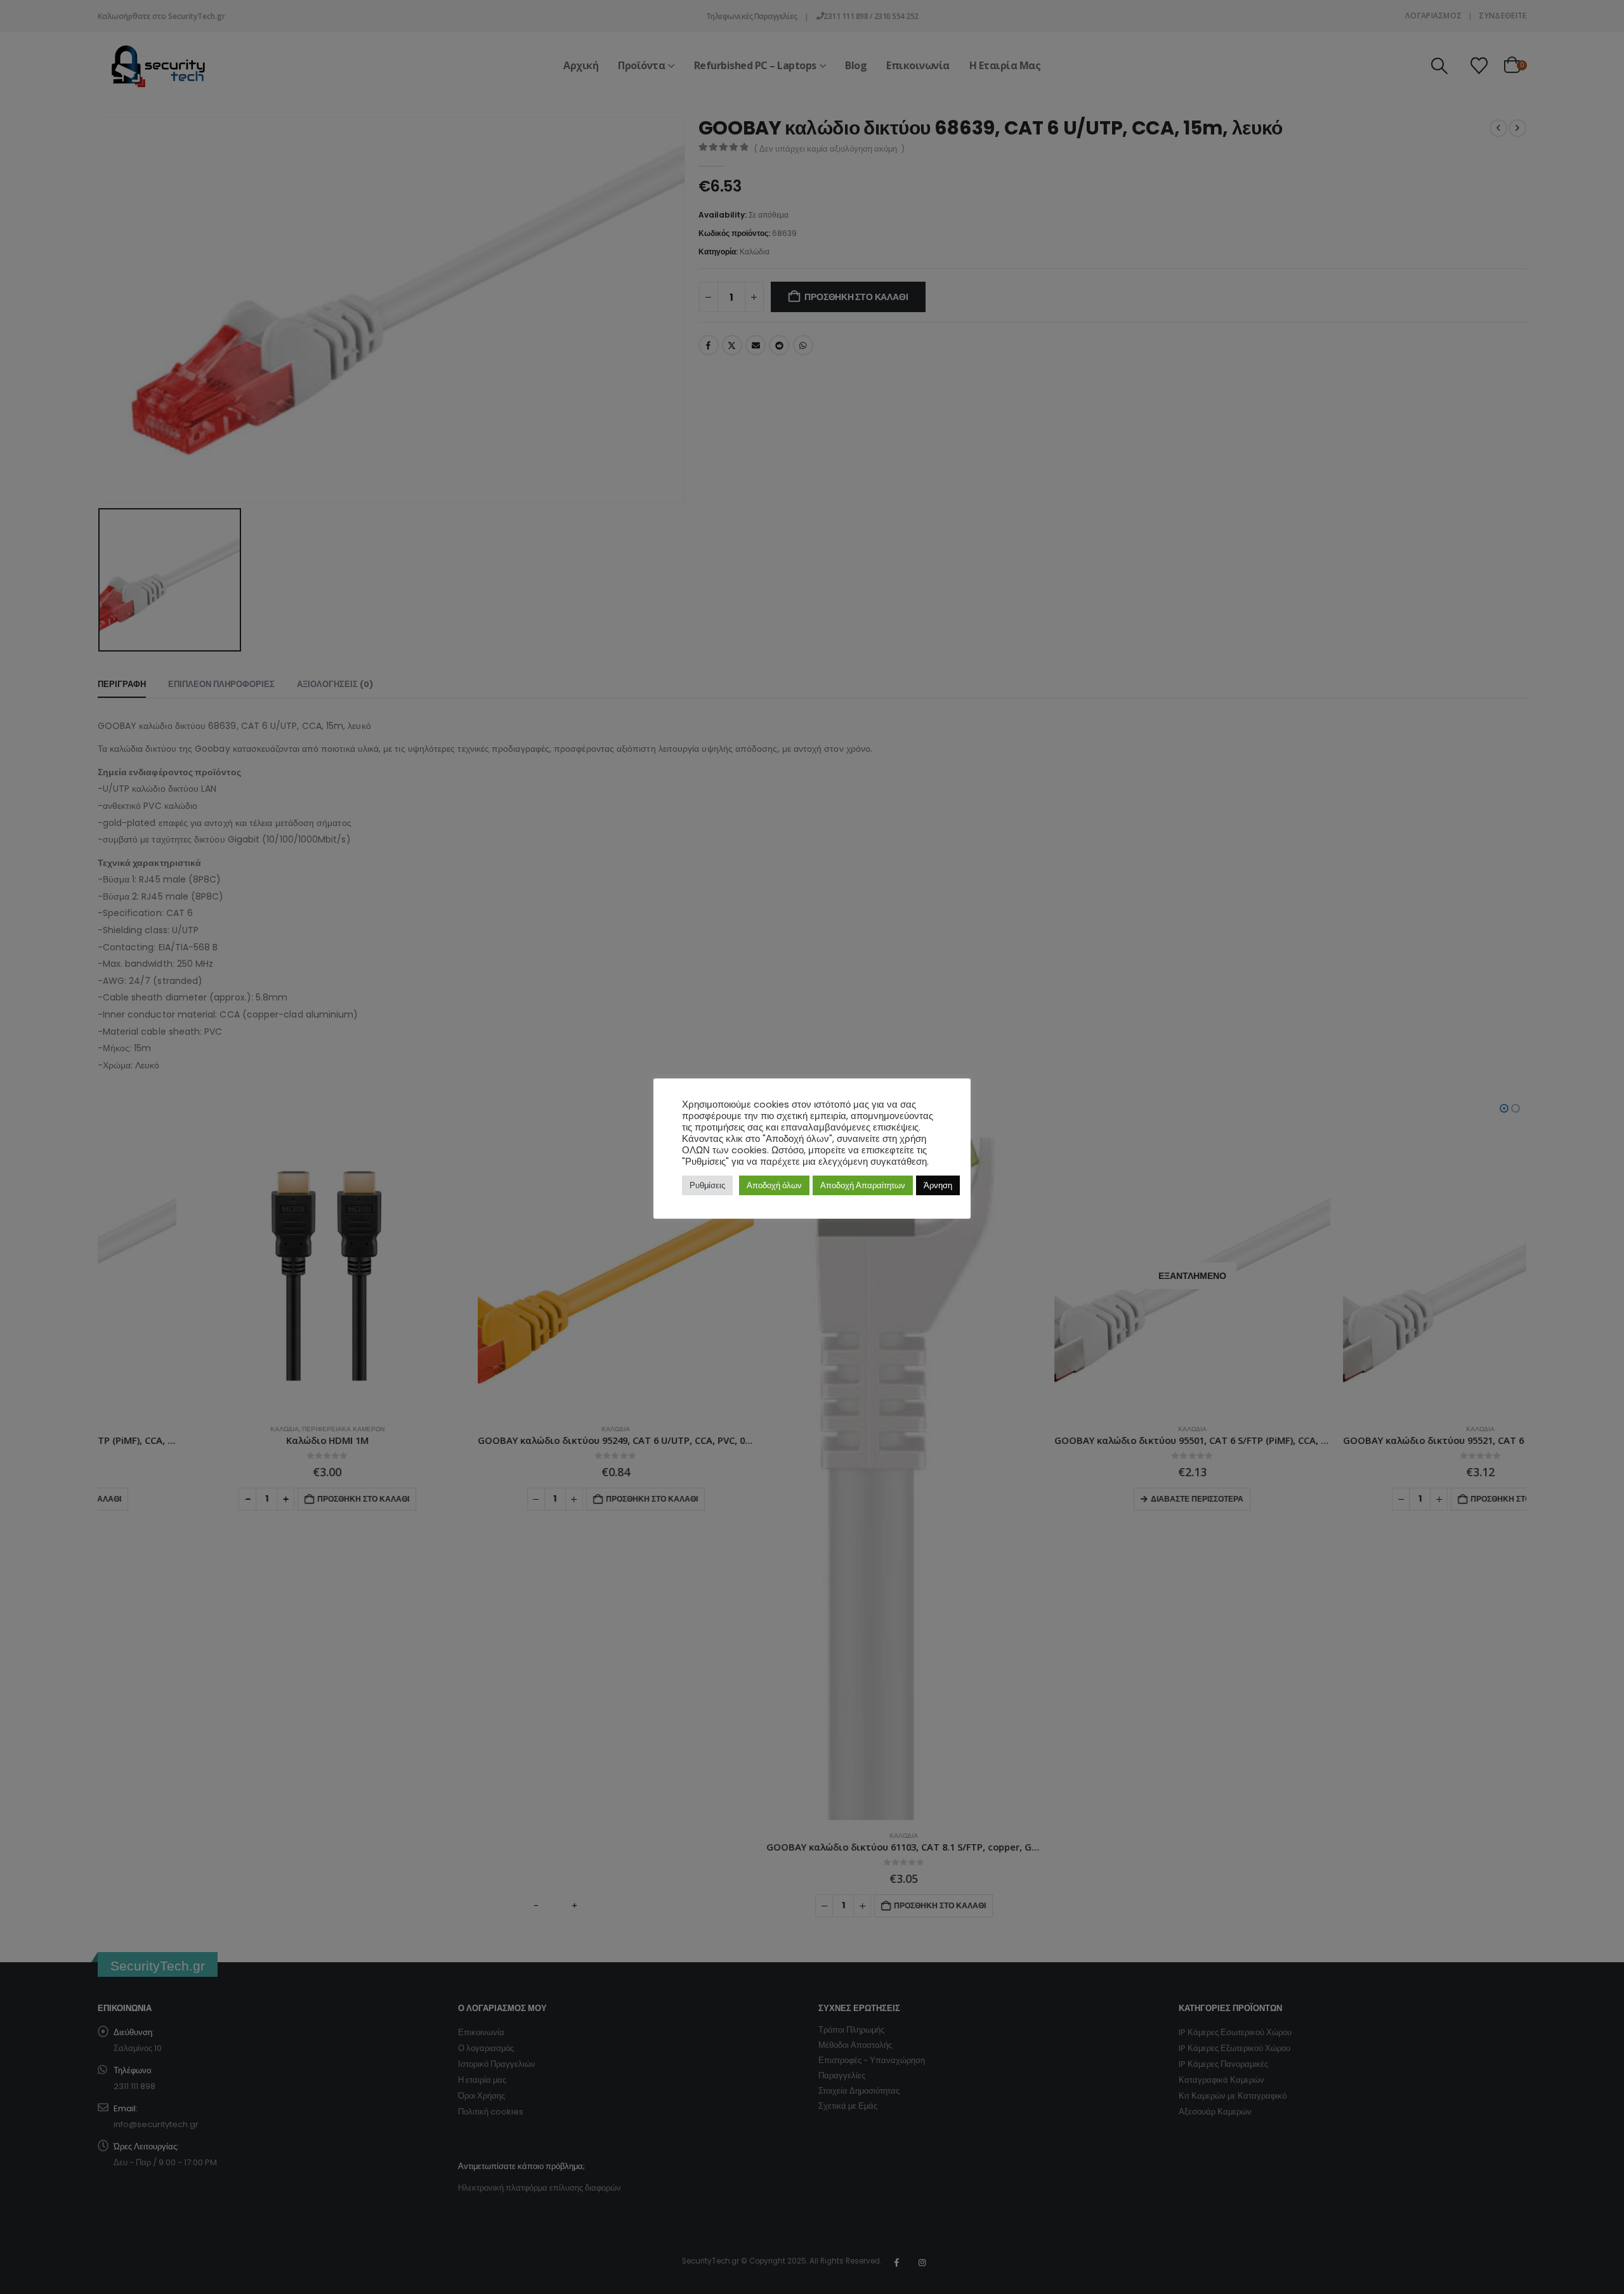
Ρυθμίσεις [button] (707, 1185)
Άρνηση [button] (938, 1185)
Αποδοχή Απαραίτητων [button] (863, 1185)
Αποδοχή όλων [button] (774, 1185)
